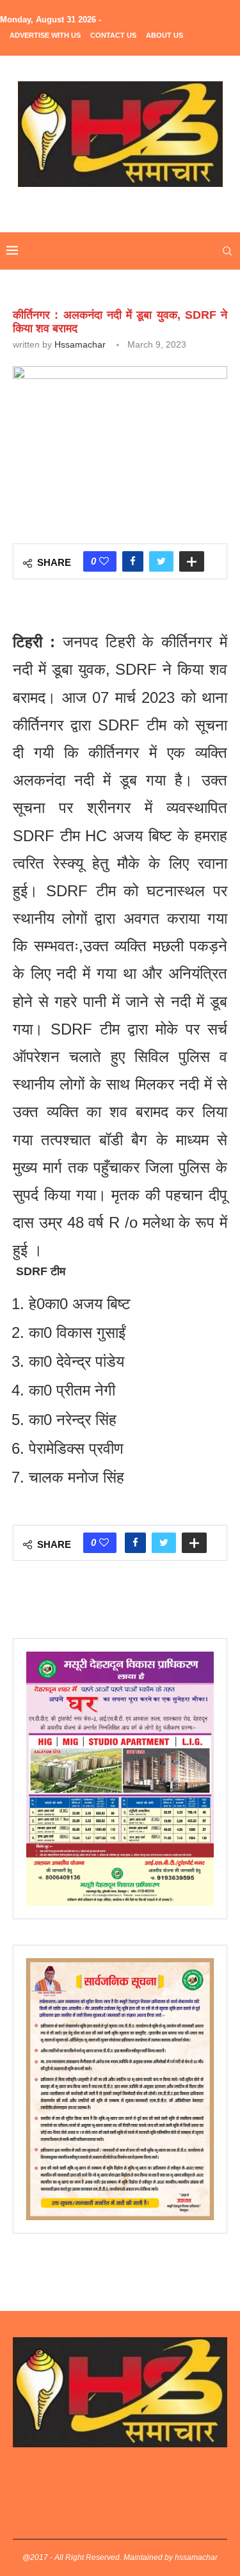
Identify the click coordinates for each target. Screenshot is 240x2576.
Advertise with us (45, 35)
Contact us (113, 35)
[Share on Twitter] (161, 561)
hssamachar (80, 344)
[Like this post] (104, 561)
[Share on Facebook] (133, 561)
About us (164, 35)
